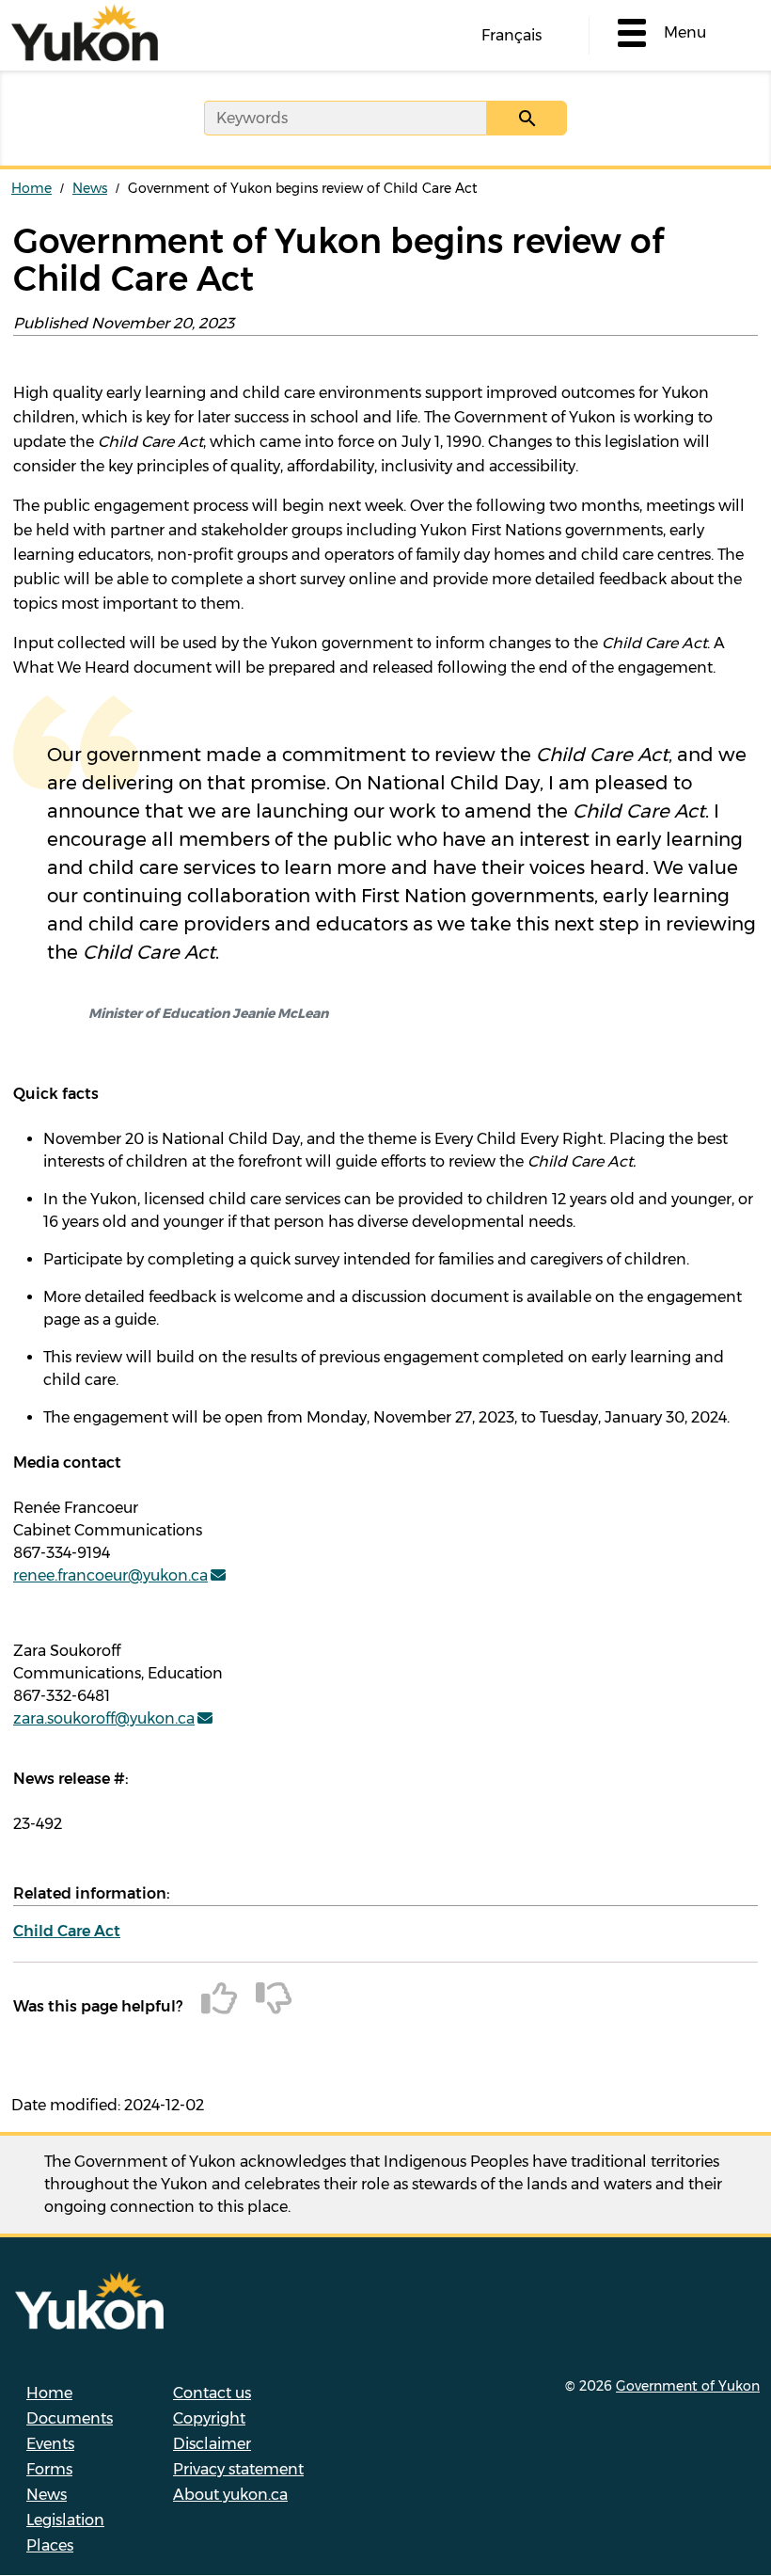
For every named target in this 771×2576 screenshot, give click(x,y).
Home (31, 188)
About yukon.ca (230, 2495)
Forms (49, 2469)
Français (511, 35)
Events (50, 2444)
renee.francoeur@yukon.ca (110, 1575)
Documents (70, 2418)
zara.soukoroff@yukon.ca (104, 1718)
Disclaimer (212, 2444)
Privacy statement (238, 2469)
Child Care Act (67, 1931)
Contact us (212, 2393)
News (90, 188)
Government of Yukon (688, 2386)
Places (50, 2545)
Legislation (65, 2520)
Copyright (209, 2418)
